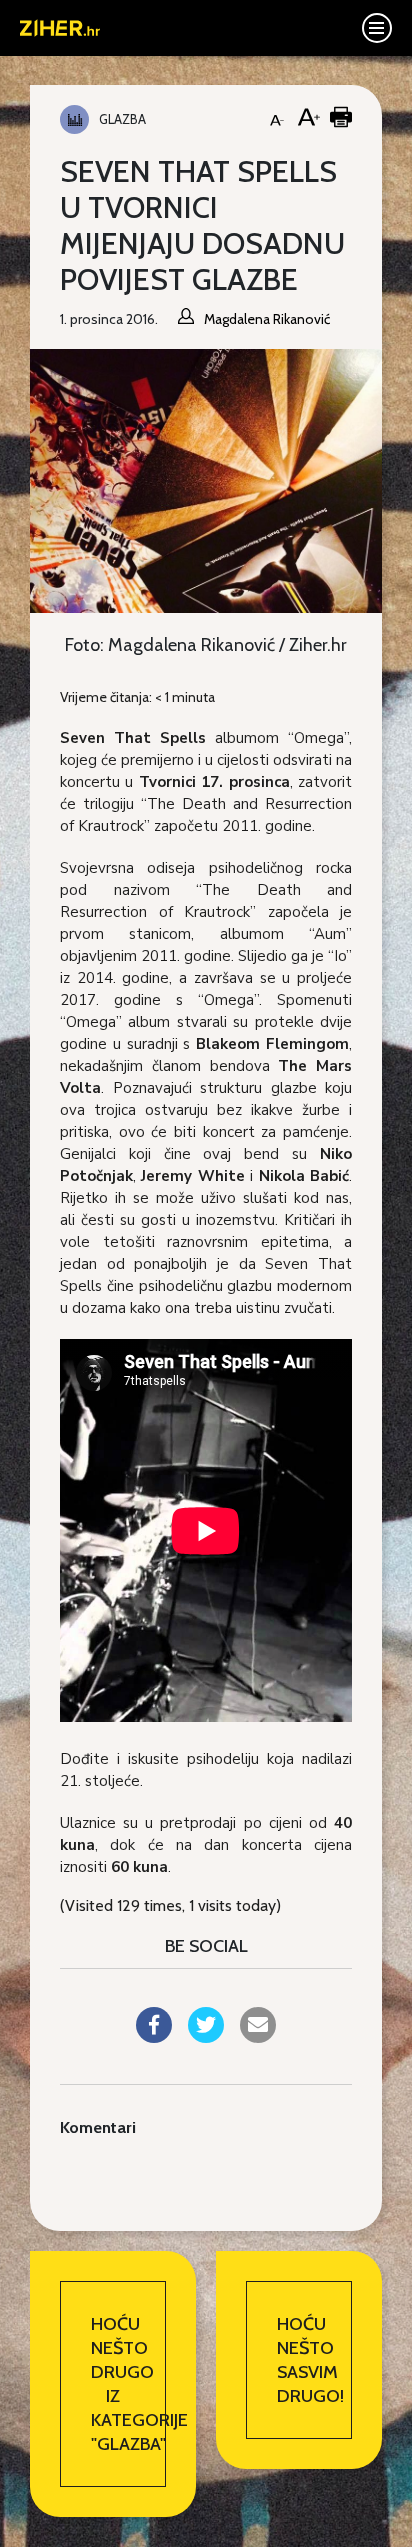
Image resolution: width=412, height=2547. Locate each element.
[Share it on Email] (258, 2037)
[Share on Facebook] (154, 2037)
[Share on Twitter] (206, 2037)
